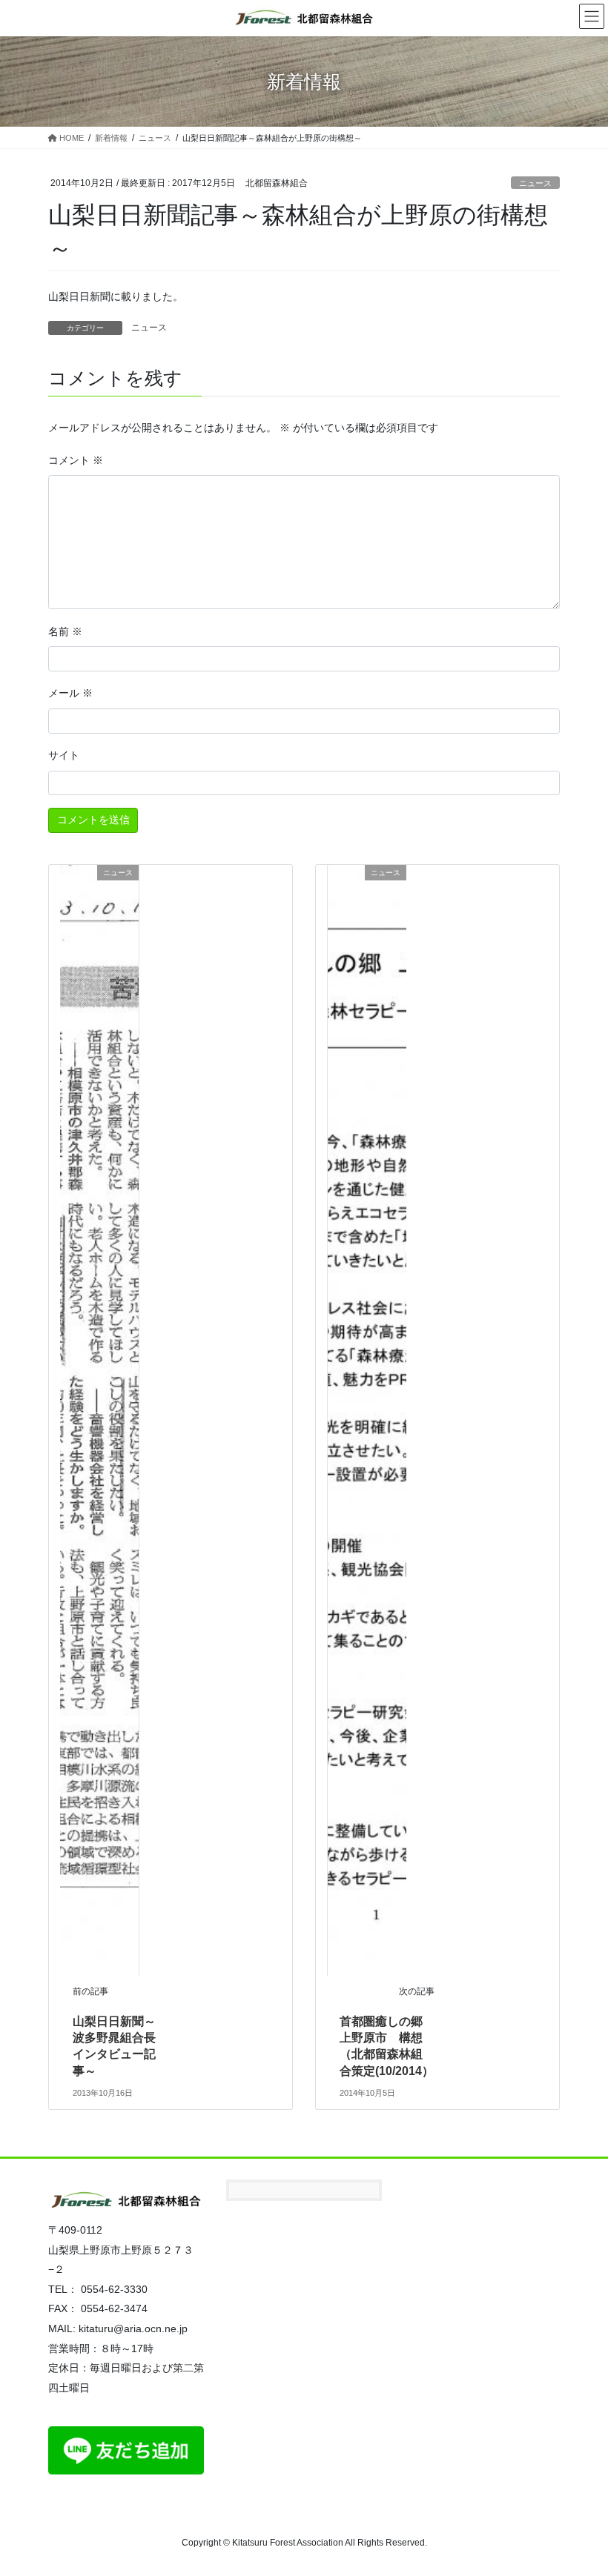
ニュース (535, 183)
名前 (65, 631)
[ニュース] (99, 1419)
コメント (76, 460)
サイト (64, 755)
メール (70, 693)
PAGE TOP (580, 2486)
